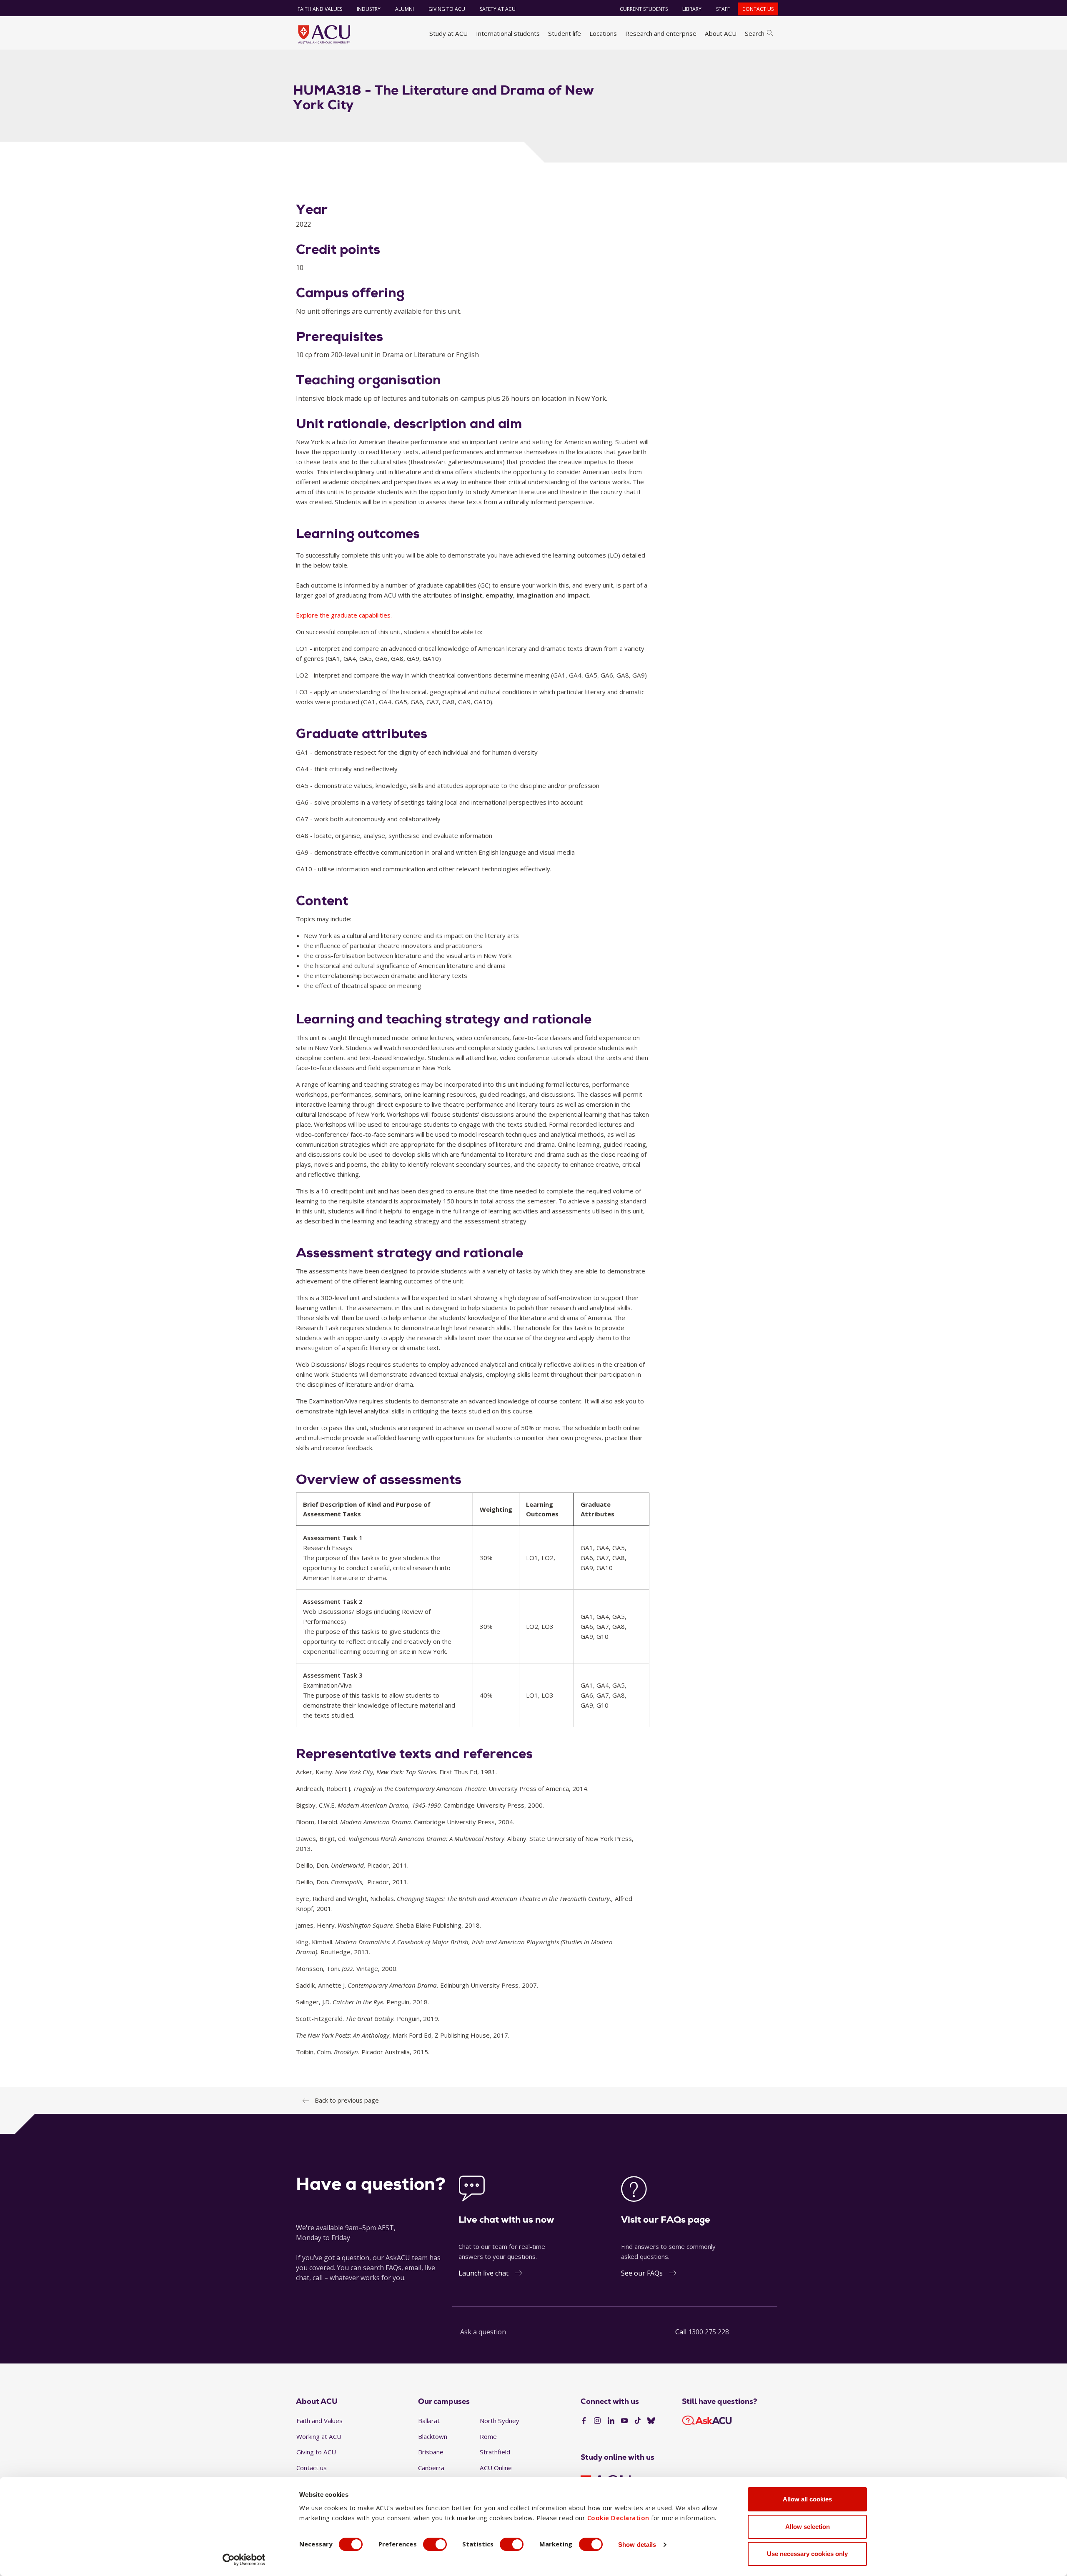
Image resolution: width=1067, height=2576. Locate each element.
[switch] (435, 2544)
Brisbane (431, 2452)
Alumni (405, 9)
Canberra (431, 2468)
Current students (644, 9)
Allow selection (808, 2527)
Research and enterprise (661, 33)
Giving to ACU (447, 9)
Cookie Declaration (618, 2518)
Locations (603, 33)
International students (508, 33)
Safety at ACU (498, 9)
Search (755, 33)
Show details (637, 2545)
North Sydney (500, 2421)
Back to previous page (347, 2100)
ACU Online (496, 2468)
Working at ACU (319, 2436)
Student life (565, 33)
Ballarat (429, 2421)
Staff (723, 9)
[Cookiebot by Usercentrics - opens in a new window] (244, 2560)
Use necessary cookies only (807, 2554)
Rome (488, 2436)
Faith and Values (320, 9)
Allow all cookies (807, 2499)
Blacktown (433, 2436)
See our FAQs (642, 2273)
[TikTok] (638, 2421)
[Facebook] (584, 2421)
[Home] (324, 34)
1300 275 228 (709, 2332)
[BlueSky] (651, 2421)
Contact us (758, 9)
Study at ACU (448, 33)
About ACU (721, 33)
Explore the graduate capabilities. (344, 615)
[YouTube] (624, 2421)
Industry (369, 9)
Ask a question (483, 2332)
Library (692, 9)
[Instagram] (597, 2421)
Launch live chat (483, 2273)
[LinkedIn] (611, 2421)
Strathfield (495, 2452)
